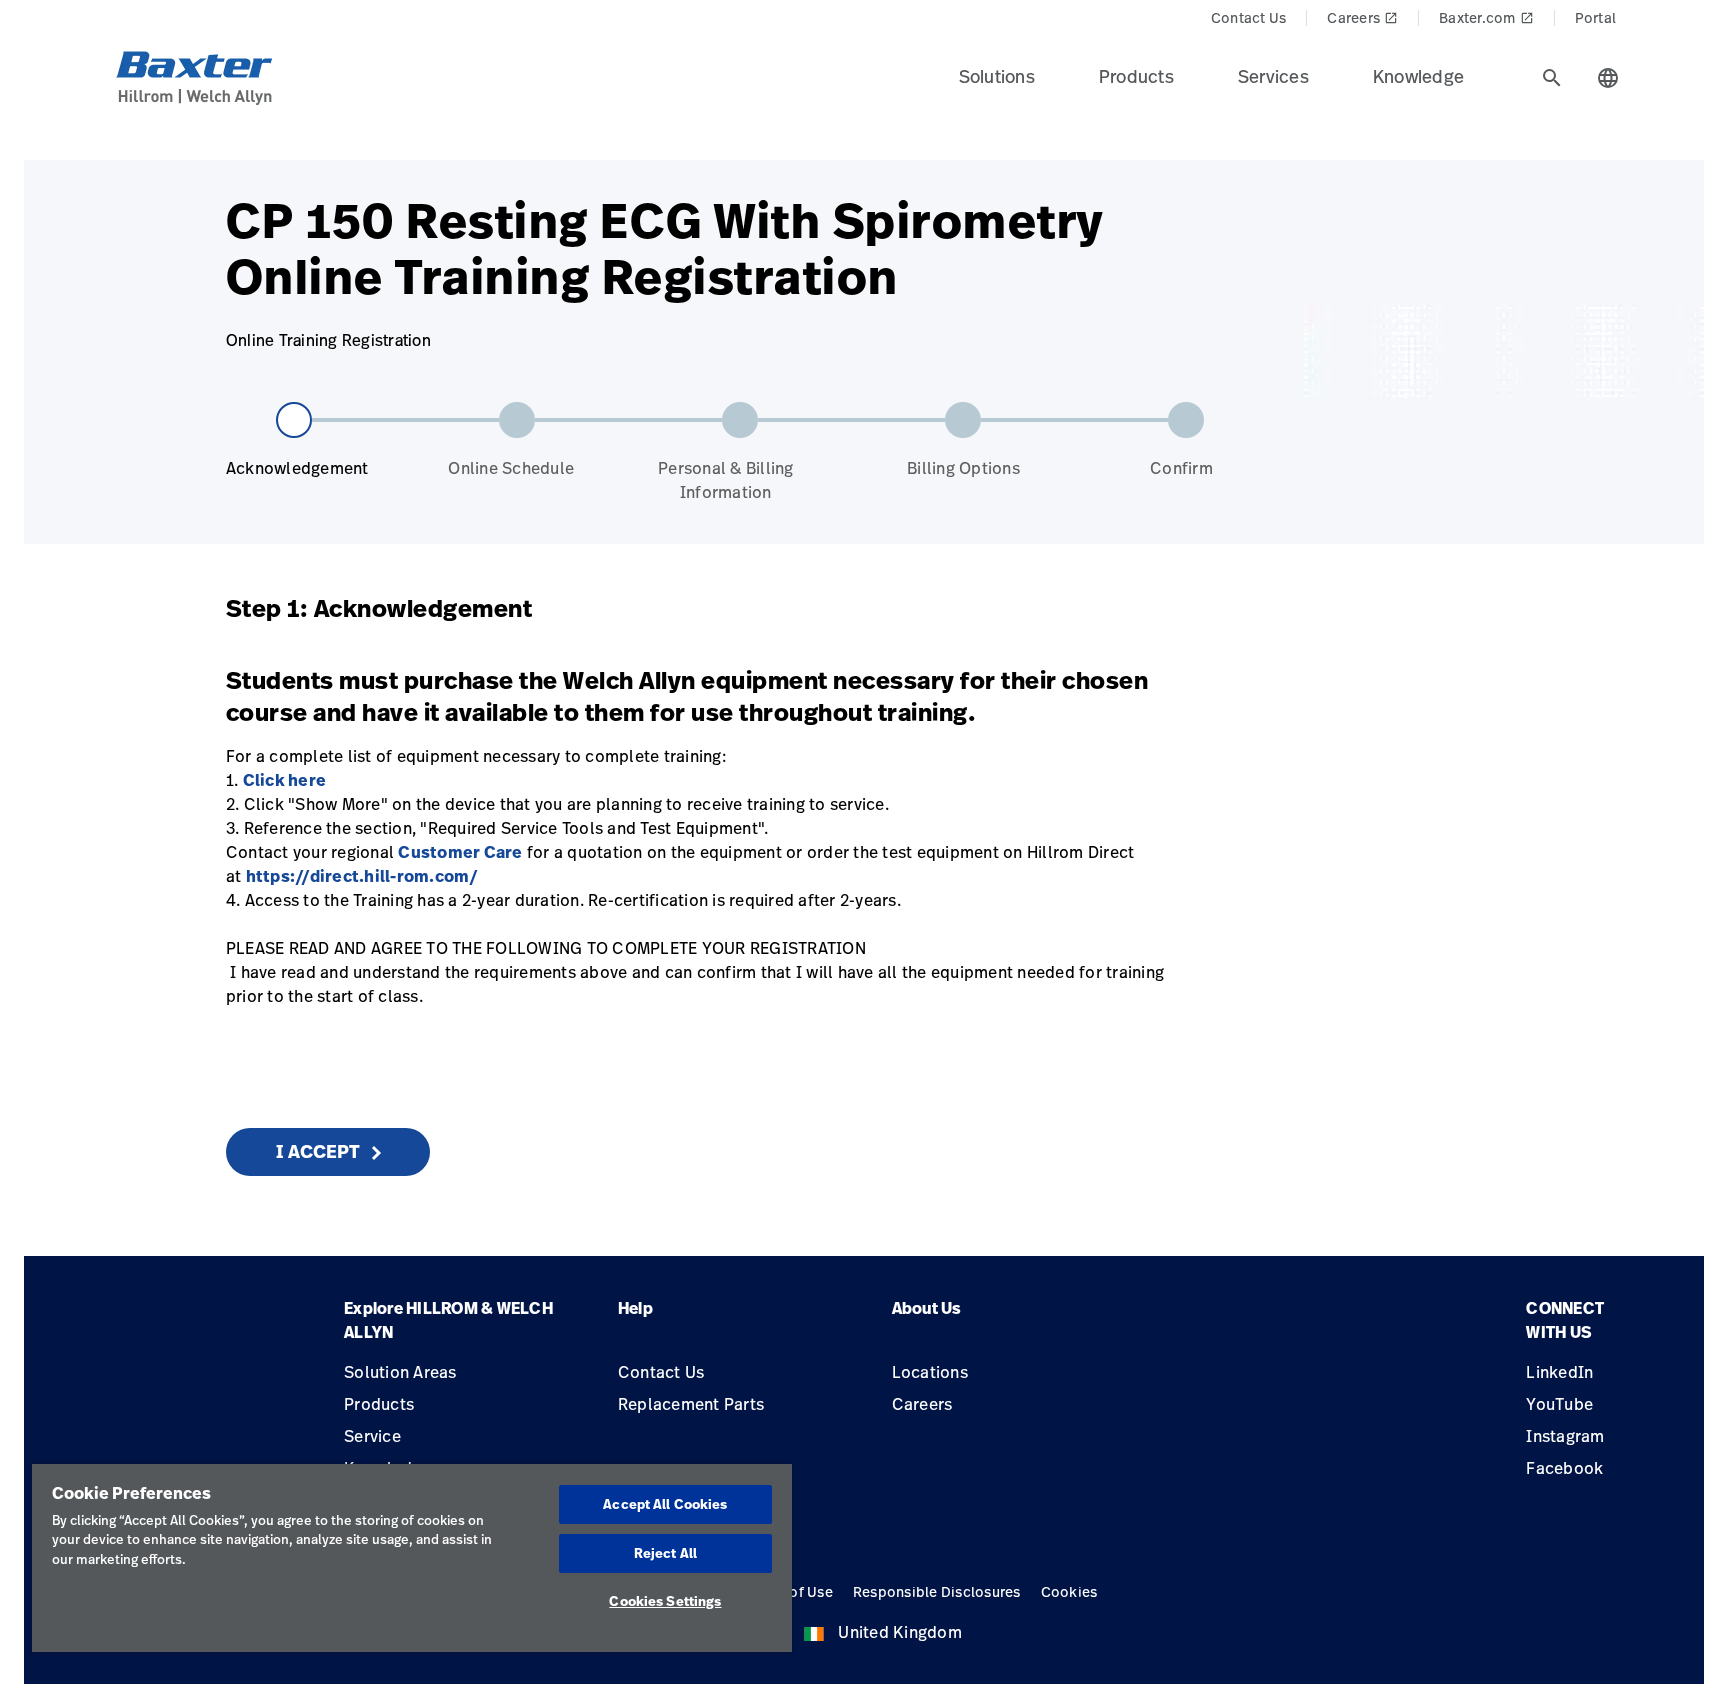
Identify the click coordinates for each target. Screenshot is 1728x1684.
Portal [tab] (1596, 17)
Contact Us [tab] (1249, 17)
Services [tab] (1273, 76)
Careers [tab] (1362, 17)
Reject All (665, 1553)
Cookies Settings (665, 1601)
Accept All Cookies (665, 1504)
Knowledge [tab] (1418, 76)
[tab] (1552, 78)
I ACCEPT (318, 1151)
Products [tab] (1136, 76)
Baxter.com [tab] (1486, 17)
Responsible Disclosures (937, 1591)
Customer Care (460, 852)
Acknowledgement (297, 468)
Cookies (1069, 1591)
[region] (412, 1558)
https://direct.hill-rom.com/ (362, 876)
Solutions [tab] (997, 76)
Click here (285, 780)
